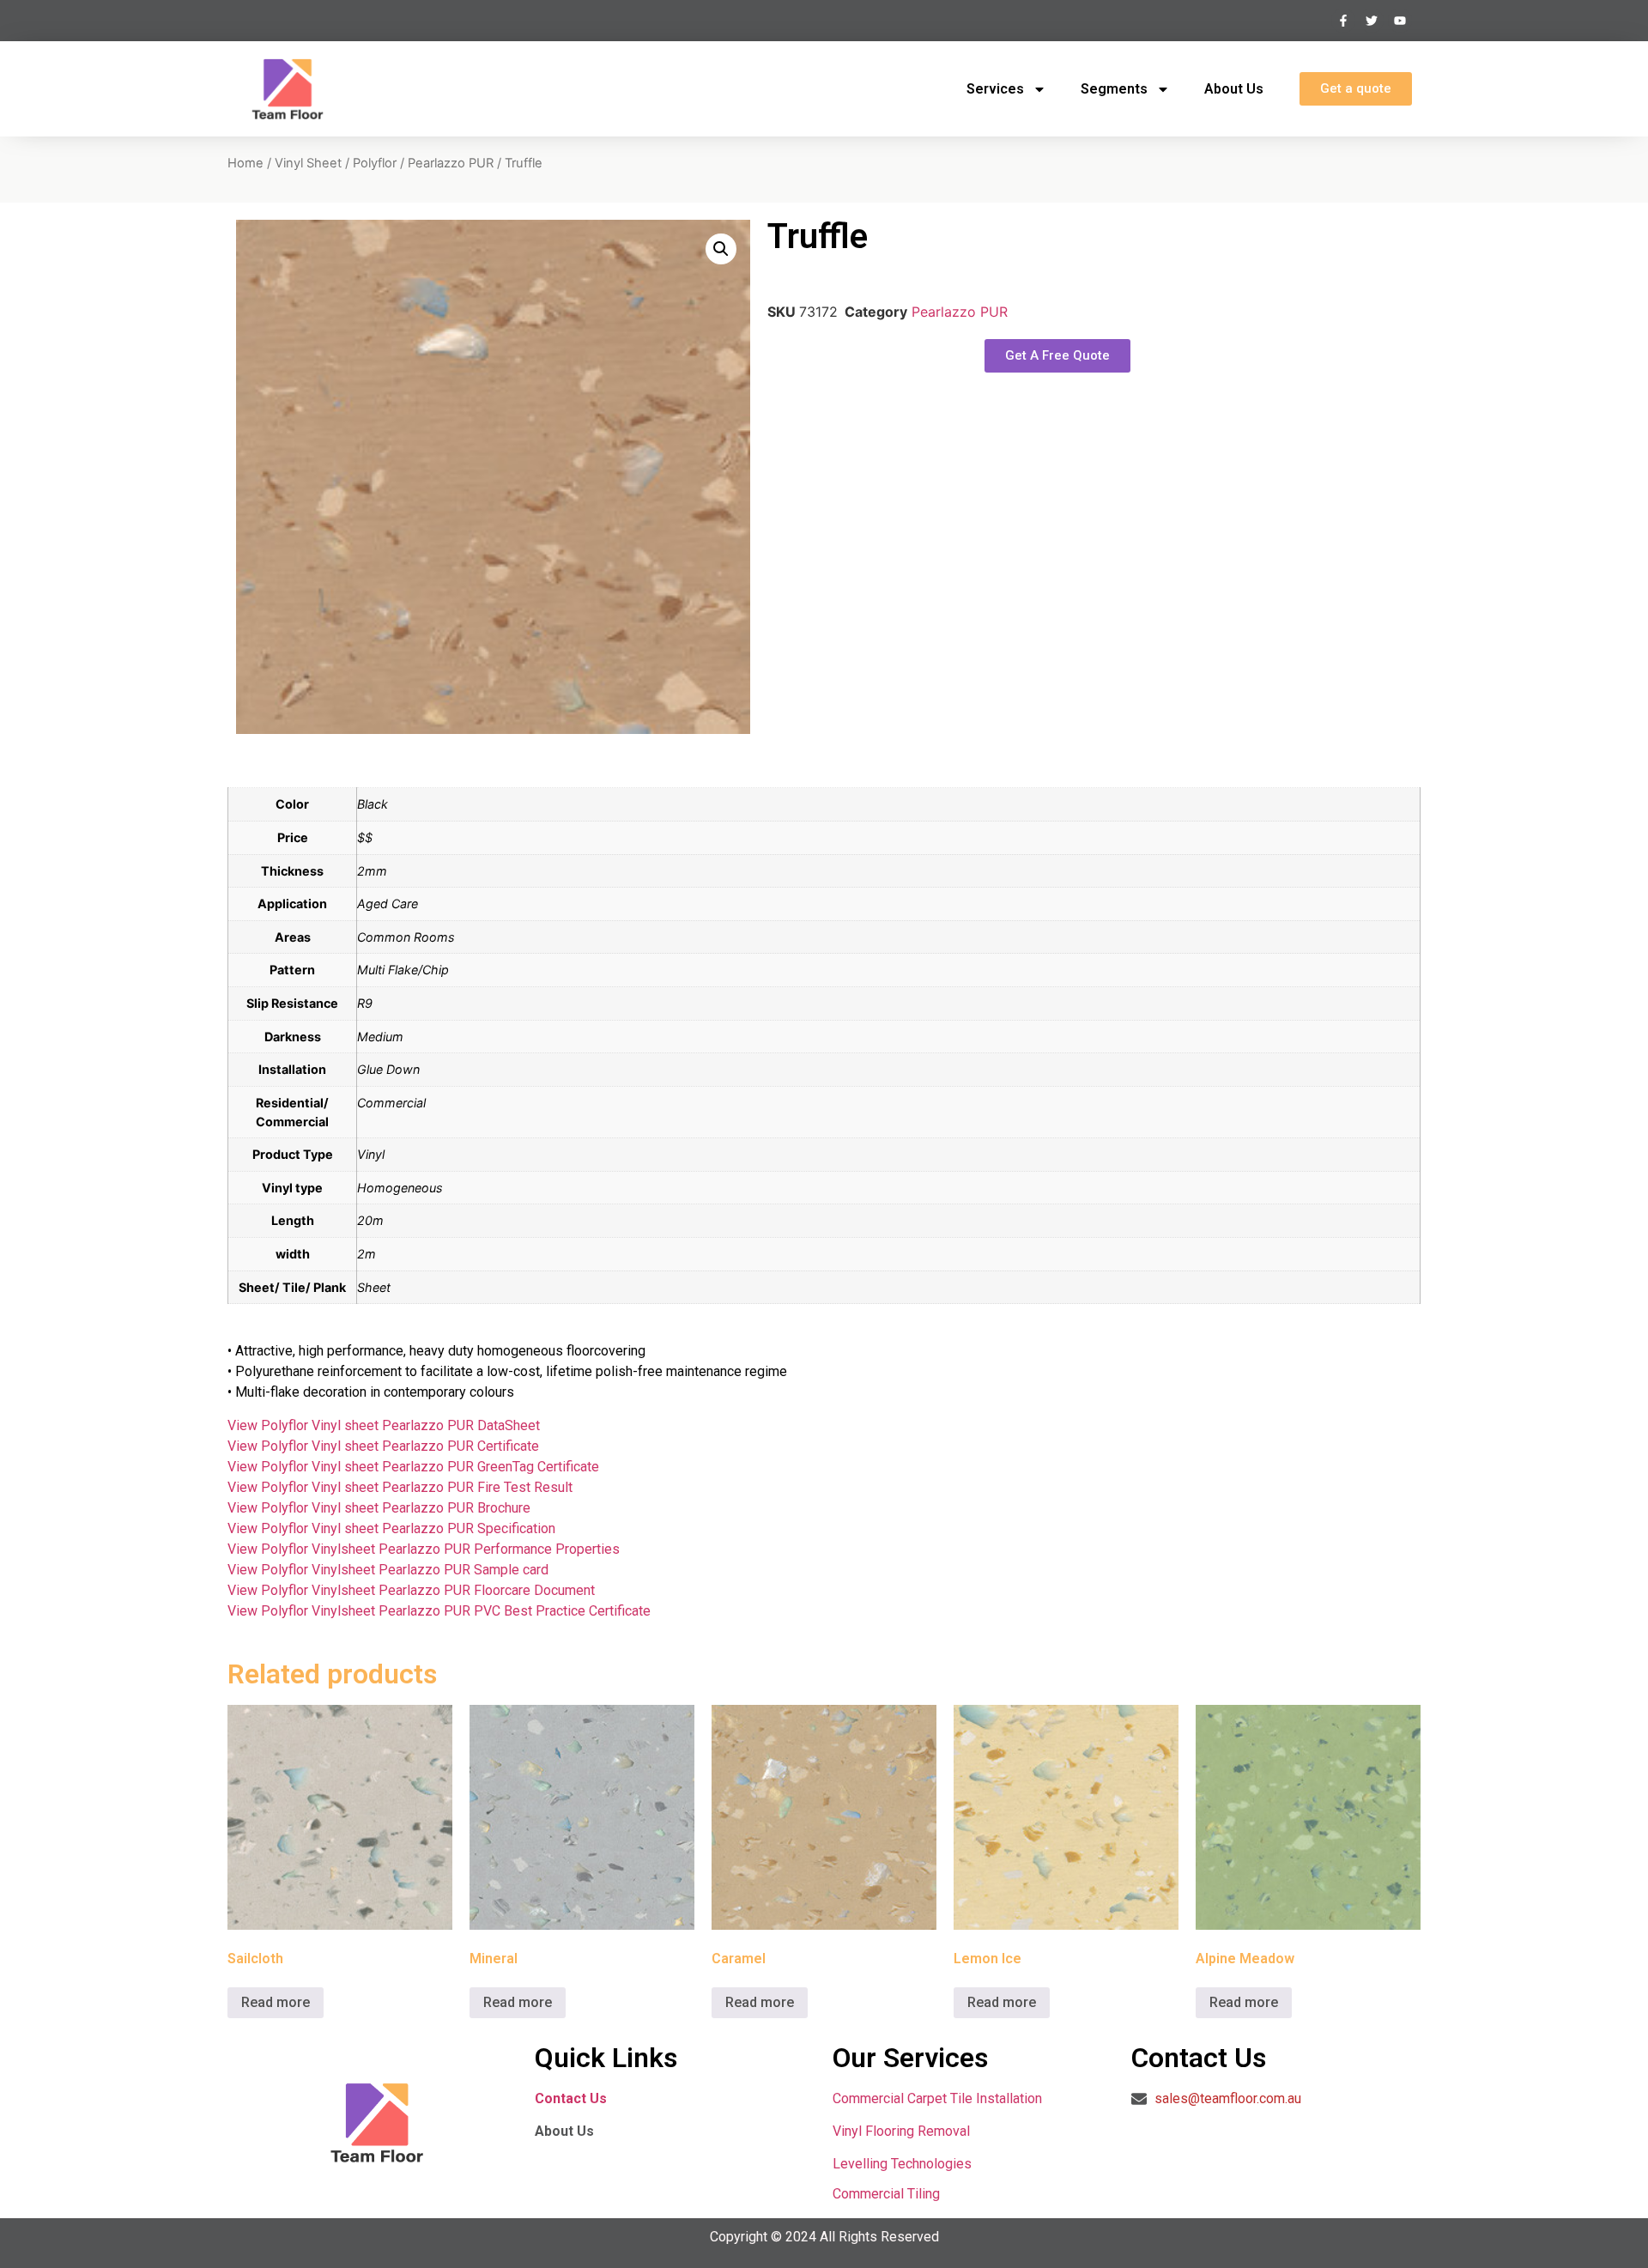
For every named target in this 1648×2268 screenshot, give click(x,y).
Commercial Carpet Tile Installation (937, 2098)
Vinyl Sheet (308, 163)
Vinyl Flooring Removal (903, 2131)
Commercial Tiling (886, 2194)
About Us (1234, 89)
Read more (276, 2002)
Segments (1114, 89)
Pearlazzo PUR (451, 163)
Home (245, 163)
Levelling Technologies (902, 2164)
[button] (721, 249)
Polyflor (375, 163)
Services (995, 89)
